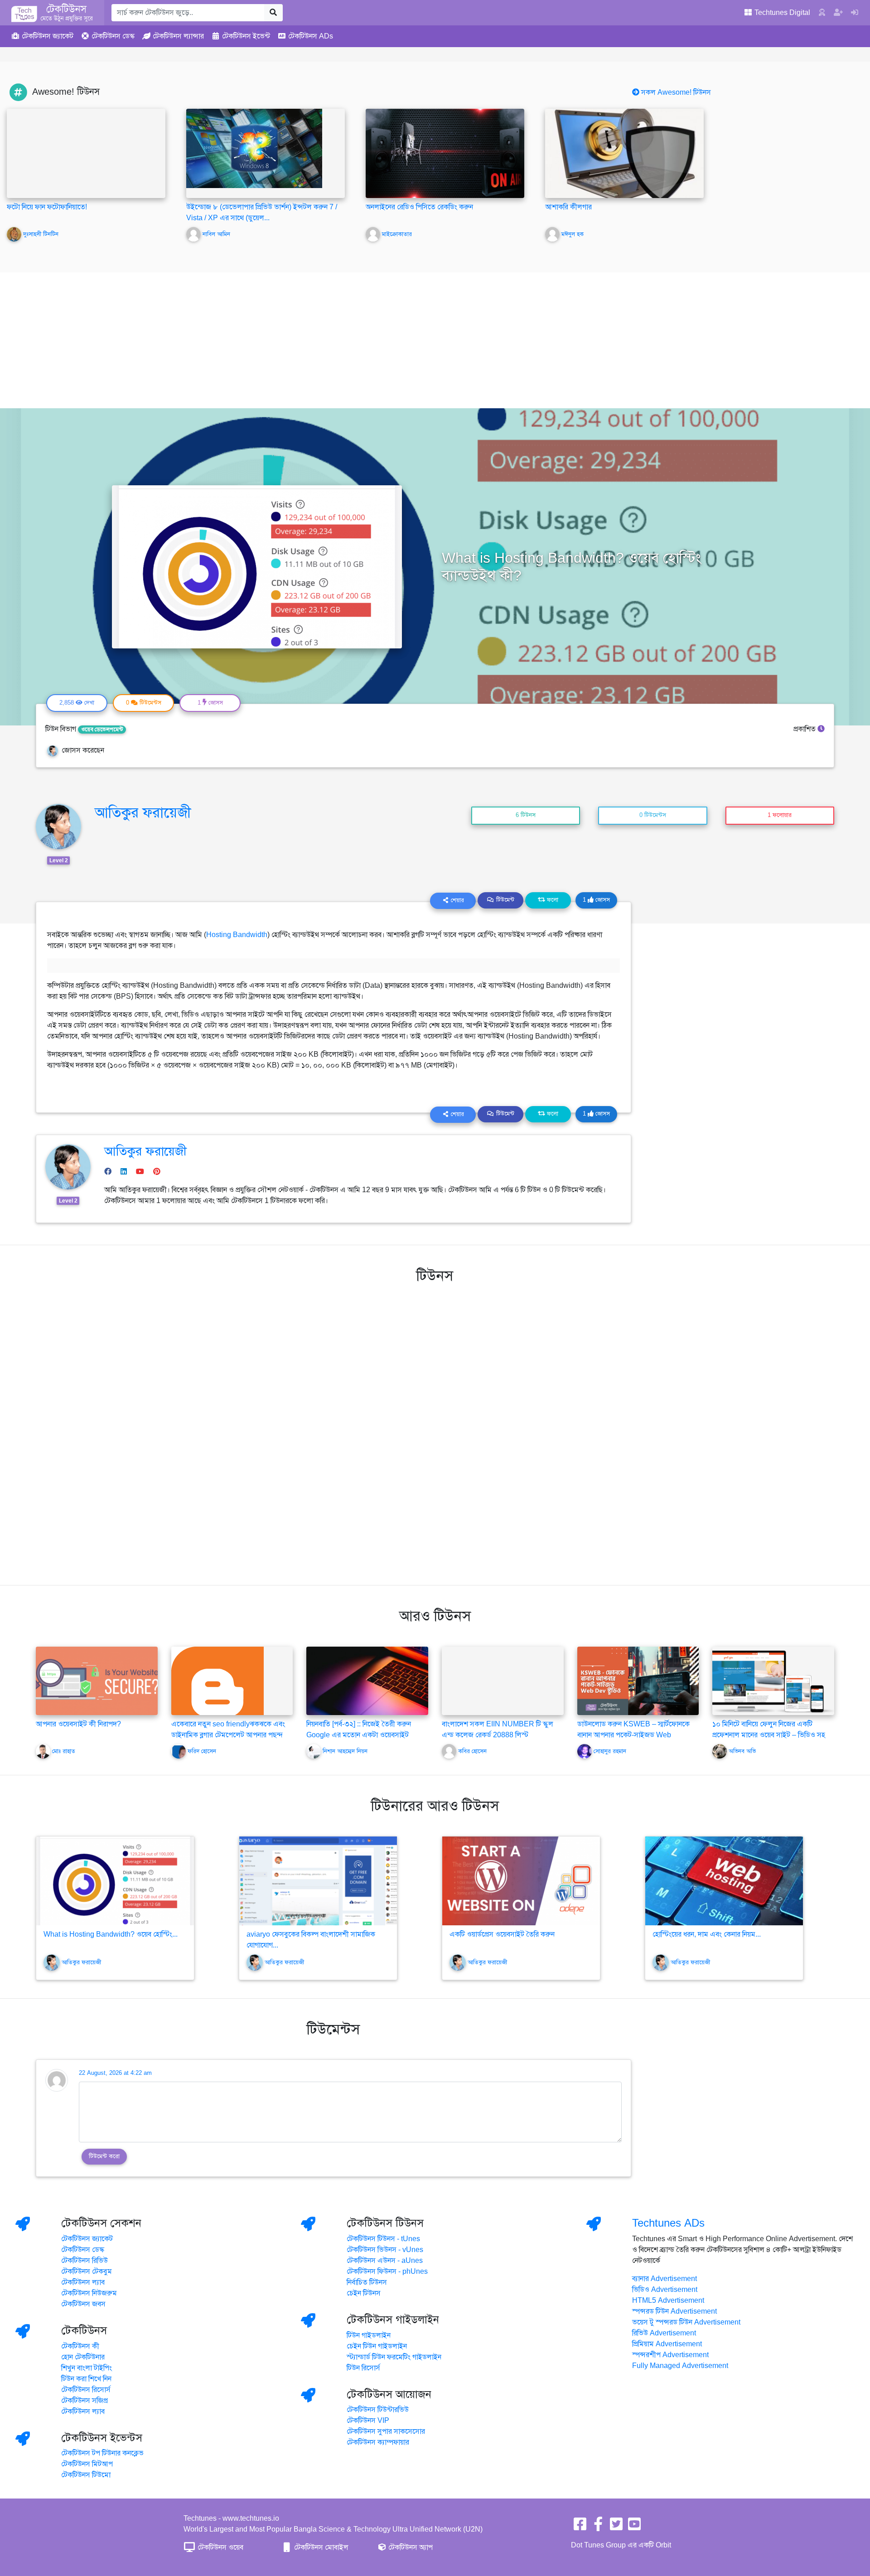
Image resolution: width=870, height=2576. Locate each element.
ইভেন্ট (246, 36)
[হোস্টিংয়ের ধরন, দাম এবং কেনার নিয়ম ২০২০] (724, 1881)
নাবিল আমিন (216, 234)
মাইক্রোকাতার (397, 234)
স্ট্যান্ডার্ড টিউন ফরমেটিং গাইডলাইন (394, 2357)
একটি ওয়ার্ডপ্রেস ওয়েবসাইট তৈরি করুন (502, 1934)
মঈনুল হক (573, 234)
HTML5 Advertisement (668, 2301)
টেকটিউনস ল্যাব (83, 2282)
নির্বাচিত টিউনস (367, 2282)
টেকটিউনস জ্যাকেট (87, 2239)
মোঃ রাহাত (64, 1751)
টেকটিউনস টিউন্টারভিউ (378, 2410)
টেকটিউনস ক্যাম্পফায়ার (378, 2442)
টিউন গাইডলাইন (369, 2335)
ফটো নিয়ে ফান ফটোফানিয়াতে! (47, 207)
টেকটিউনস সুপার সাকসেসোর (386, 2431)
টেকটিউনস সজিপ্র (85, 2401)
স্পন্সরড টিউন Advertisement (674, 2311)
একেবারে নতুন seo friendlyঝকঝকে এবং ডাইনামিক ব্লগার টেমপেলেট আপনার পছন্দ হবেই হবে (228, 1735)
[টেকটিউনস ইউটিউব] (634, 2527)
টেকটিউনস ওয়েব (220, 2547)
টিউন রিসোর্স (363, 2368)
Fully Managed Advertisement (680, 2366)
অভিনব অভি (742, 1751)
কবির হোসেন (472, 1751)
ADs (311, 36)
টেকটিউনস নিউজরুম (89, 2293)
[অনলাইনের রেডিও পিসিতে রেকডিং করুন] (445, 153)
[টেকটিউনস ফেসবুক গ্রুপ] (598, 2527)
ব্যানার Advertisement (665, 2279)
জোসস (596, 900)
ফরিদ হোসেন (202, 1751)
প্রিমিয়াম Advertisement (667, 2344)
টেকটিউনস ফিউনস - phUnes (387, 2272)
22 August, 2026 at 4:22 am (115, 2073)
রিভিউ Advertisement (664, 2333)
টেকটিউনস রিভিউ (85, 2261)
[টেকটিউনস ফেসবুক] (580, 2527)
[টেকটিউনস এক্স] (616, 2527)
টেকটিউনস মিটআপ (87, 2464)
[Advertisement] (435, 340)
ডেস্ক (113, 36)
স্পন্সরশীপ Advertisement (670, 2355)
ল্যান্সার (178, 36)
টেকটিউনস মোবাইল (320, 2547)
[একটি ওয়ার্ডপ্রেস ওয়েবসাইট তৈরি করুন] (521, 1881)
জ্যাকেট (48, 36)
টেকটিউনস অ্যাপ (410, 2547)
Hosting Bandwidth (237, 935)
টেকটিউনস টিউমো (86, 2475)
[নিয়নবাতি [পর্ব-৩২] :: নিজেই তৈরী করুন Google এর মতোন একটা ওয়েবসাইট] (367, 1680)
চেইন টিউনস (364, 2293)
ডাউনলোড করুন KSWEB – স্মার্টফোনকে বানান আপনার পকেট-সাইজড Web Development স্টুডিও (633, 1735)
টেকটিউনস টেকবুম (87, 2272)
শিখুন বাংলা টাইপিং (87, 2368)
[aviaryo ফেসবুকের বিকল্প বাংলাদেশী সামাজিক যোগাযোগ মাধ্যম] (318, 1881)
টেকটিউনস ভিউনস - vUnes (385, 2250)
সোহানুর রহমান (610, 1751)
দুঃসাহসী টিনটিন (41, 234)
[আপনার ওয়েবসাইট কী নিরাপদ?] (97, 1680)
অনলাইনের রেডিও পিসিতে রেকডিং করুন (419, 207)
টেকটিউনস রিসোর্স (86, 2390)
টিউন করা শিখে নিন (86, 2379)
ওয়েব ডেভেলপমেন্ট (102, 730)
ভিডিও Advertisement (665, 2290)
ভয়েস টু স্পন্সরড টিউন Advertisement (686, 2322)
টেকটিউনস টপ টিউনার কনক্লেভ (102, 2453)
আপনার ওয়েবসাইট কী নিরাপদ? (78, 1724)
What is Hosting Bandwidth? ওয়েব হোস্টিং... (111, 1934)
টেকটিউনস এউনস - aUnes (385, 2261)
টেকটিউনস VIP (368, 2421)
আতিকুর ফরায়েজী (143, 812)
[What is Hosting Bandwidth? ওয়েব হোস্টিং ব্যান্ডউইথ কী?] (115, 1881)
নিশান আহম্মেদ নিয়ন (345, 1751)
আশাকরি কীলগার (568, 207)
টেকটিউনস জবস (83, 2304)
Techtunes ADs (668, 2223)
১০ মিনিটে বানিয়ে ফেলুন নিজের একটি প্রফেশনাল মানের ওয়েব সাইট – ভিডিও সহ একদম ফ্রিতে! (769, 1735)
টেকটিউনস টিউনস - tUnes (383, 2239)
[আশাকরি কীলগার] (624, 153)
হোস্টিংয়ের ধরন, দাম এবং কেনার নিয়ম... (707, 1934)
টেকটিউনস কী (80, 2346)
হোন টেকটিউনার (83, 2357)
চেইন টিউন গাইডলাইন (377, 2346)
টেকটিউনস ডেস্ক (83, 2250)
